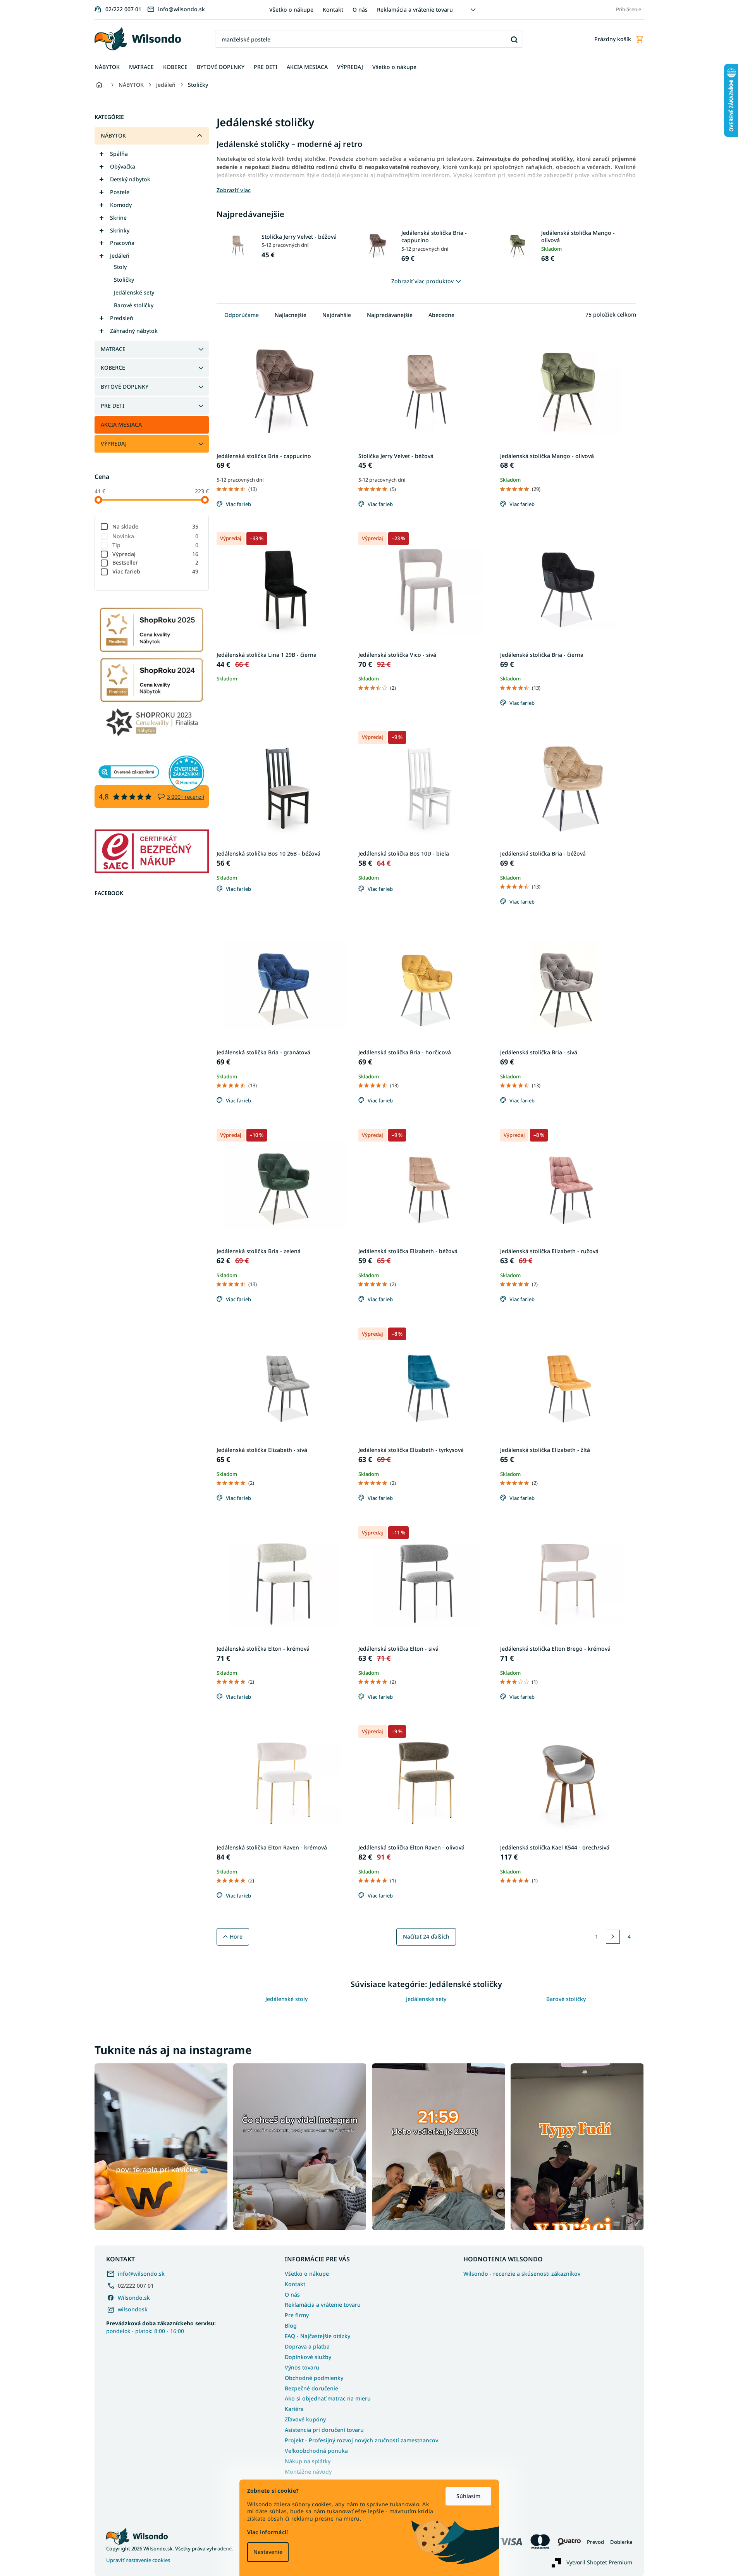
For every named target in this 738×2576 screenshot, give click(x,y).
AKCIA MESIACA (121, 424)
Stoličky (124, 280)
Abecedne (441, 315)
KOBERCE (113, 368)
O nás (360, 9)
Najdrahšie (337, 315)
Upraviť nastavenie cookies (138, 2560)
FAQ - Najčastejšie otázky (317, 2336)
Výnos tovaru (302, 2367)
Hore (236, 1936)
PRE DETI (113, 406)
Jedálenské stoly (286, 1999)
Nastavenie (268, 2552)
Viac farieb (156, 571)
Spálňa (119, 154)
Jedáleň (120, 256)
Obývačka (123, 166)
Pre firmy (297, 2315)
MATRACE (113, 349)
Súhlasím (468, 2496)
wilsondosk (133, 2309)
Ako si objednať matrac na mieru (328, 2398)
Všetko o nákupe (291, 9)
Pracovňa (122, 243)
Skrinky (120, 230)
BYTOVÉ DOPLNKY (125, 387)
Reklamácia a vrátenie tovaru (415, 9)
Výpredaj (156, 554)
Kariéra (294, 2409)
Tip (156, 545)
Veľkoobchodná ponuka (316, 2451)
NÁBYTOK (113, 135)
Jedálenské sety (134, 292)
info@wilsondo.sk (141, 2274)
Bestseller (156, 562)
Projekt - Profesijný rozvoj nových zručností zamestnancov (361, 2440)
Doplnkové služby (308, 2357)
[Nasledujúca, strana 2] (613, 1937)
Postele (120, 192)
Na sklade (156, 526)
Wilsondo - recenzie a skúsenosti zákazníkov (522, 2274)
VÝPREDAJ (114, 443)
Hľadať (514, 39)
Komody (121, 205)
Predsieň (122, 318)
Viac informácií (268, 2532)
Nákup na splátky (308, 2461)
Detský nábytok (130, 179)
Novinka (156, 536)
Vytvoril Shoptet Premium (599, 2562)
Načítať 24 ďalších (426, 1936)
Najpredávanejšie (390, 315)
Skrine (118, 218)
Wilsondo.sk (134, 2298)
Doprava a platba (307, 2346)
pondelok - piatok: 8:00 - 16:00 (161, 2327)
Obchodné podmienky (314, 2378)
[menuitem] (107, 67)
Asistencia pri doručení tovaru (324, 2430)
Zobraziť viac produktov (422, 281)
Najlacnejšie (291, 315)
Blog (291, 2325)
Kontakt (333, 9)
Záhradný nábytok (134, 331)
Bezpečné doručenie (311, 2388)
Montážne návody (308, 2472)
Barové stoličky (134, 305)
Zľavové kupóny (305, 2419)
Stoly (120, 267)
